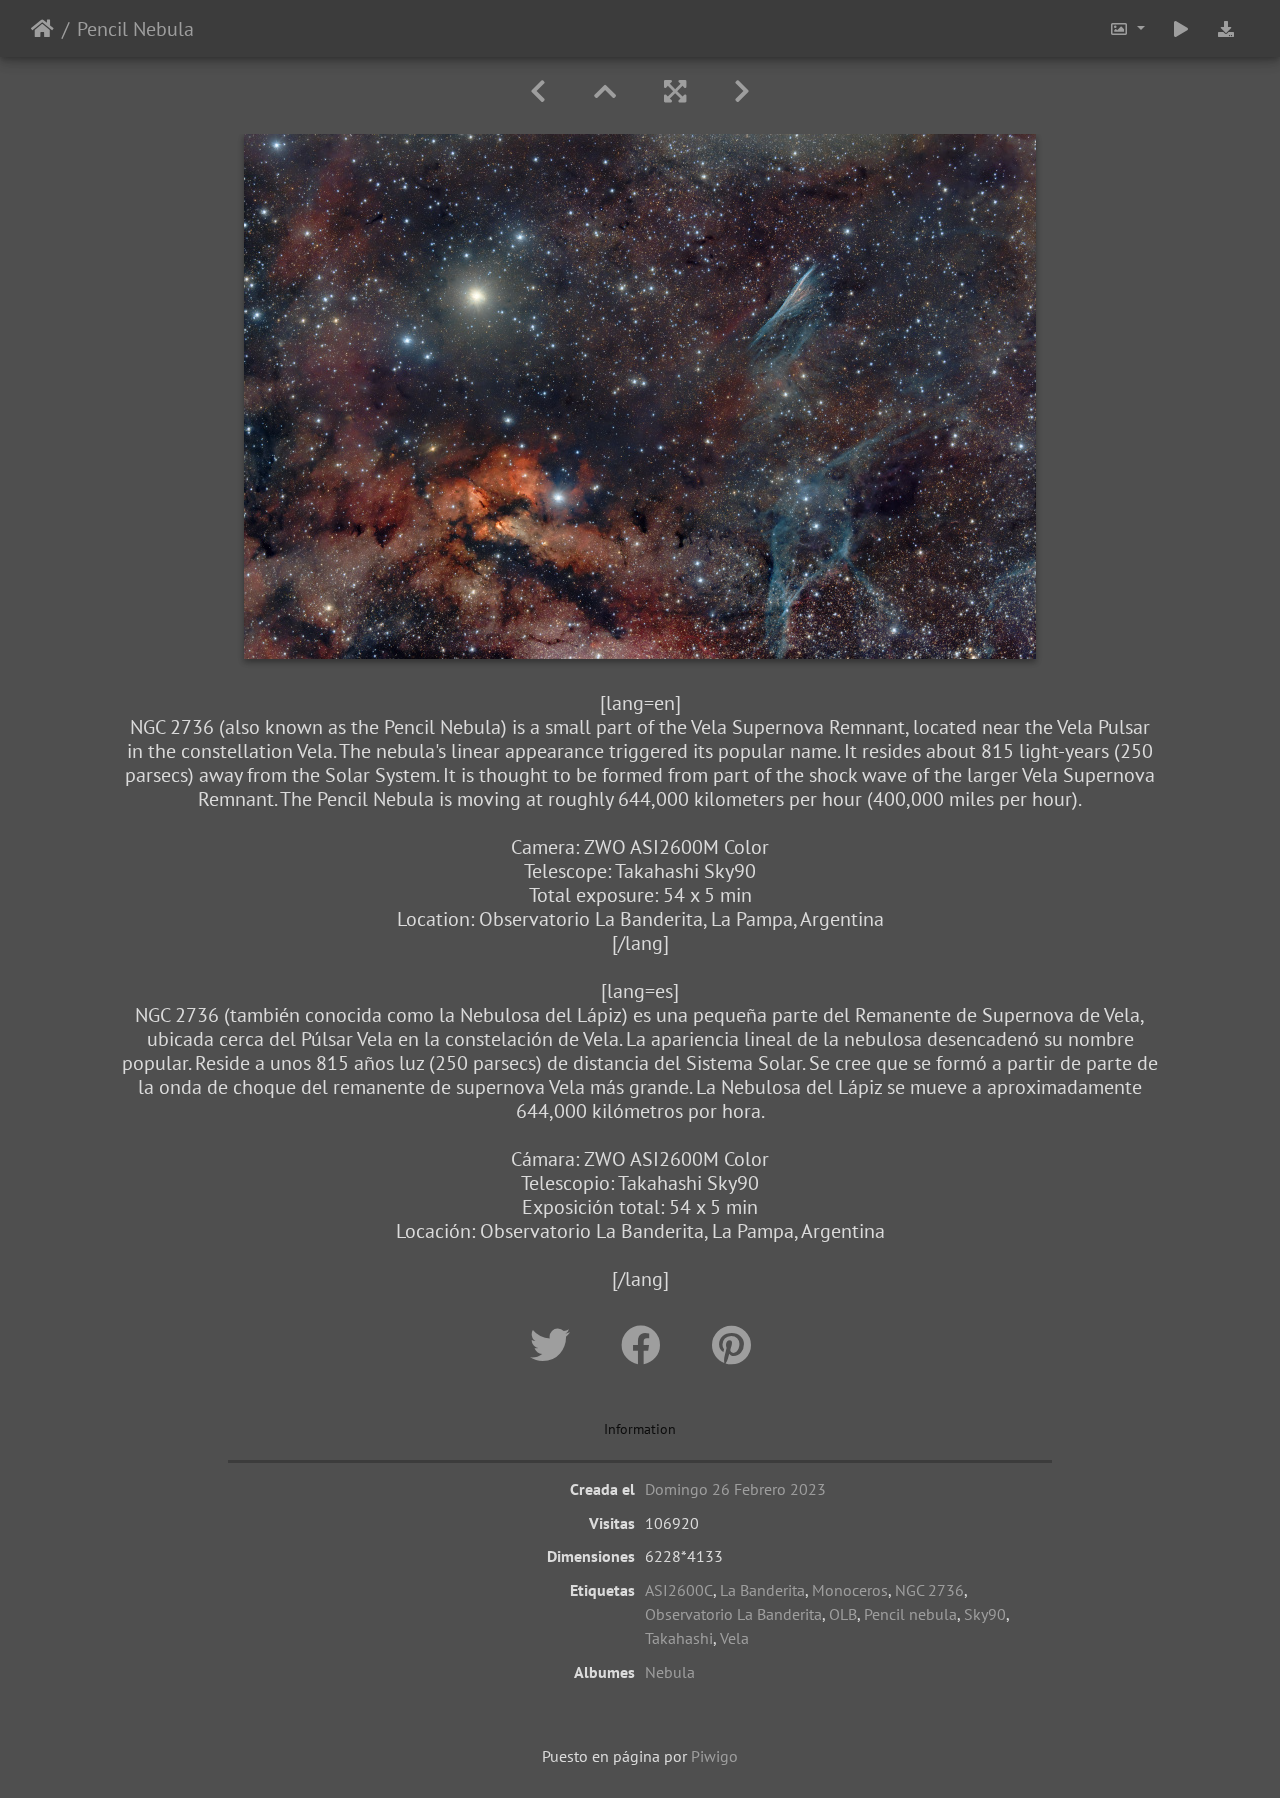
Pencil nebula (910, 1614)
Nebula (670, 1672)
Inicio (42, 29)
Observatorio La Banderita (733, 1614)
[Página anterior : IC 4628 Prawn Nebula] (538, 91)
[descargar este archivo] (1226, 28)
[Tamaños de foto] (1127, 28)
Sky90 (985, 1614)
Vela (734, 1638)
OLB (843, 1614)
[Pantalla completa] (675, 91)
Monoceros (850, 1590)
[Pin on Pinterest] (731, 1345)
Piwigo (714, 1756)
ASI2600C (679, 1590)
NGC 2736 (929, 1590)
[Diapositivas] (605, 91)
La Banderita (762, 1590)
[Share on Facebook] (646, 1345)
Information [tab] (640, 1429)
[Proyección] (1181, 28)
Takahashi (679, 1638)
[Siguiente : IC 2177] (742, 91)
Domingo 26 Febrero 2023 (735, 1489)
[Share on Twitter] (555, 1345)
